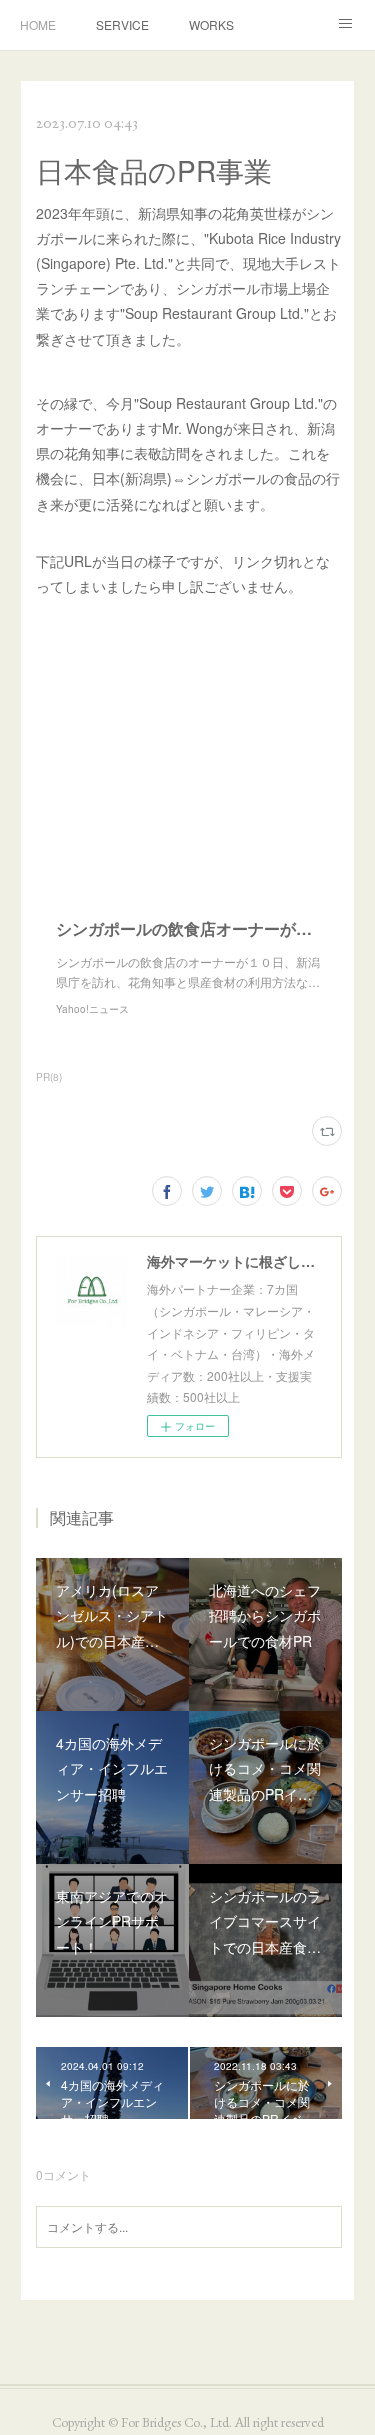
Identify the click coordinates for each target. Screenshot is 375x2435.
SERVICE (122, 24)
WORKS (211, 24)
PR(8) (49, 1077)
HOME (38, 24)
